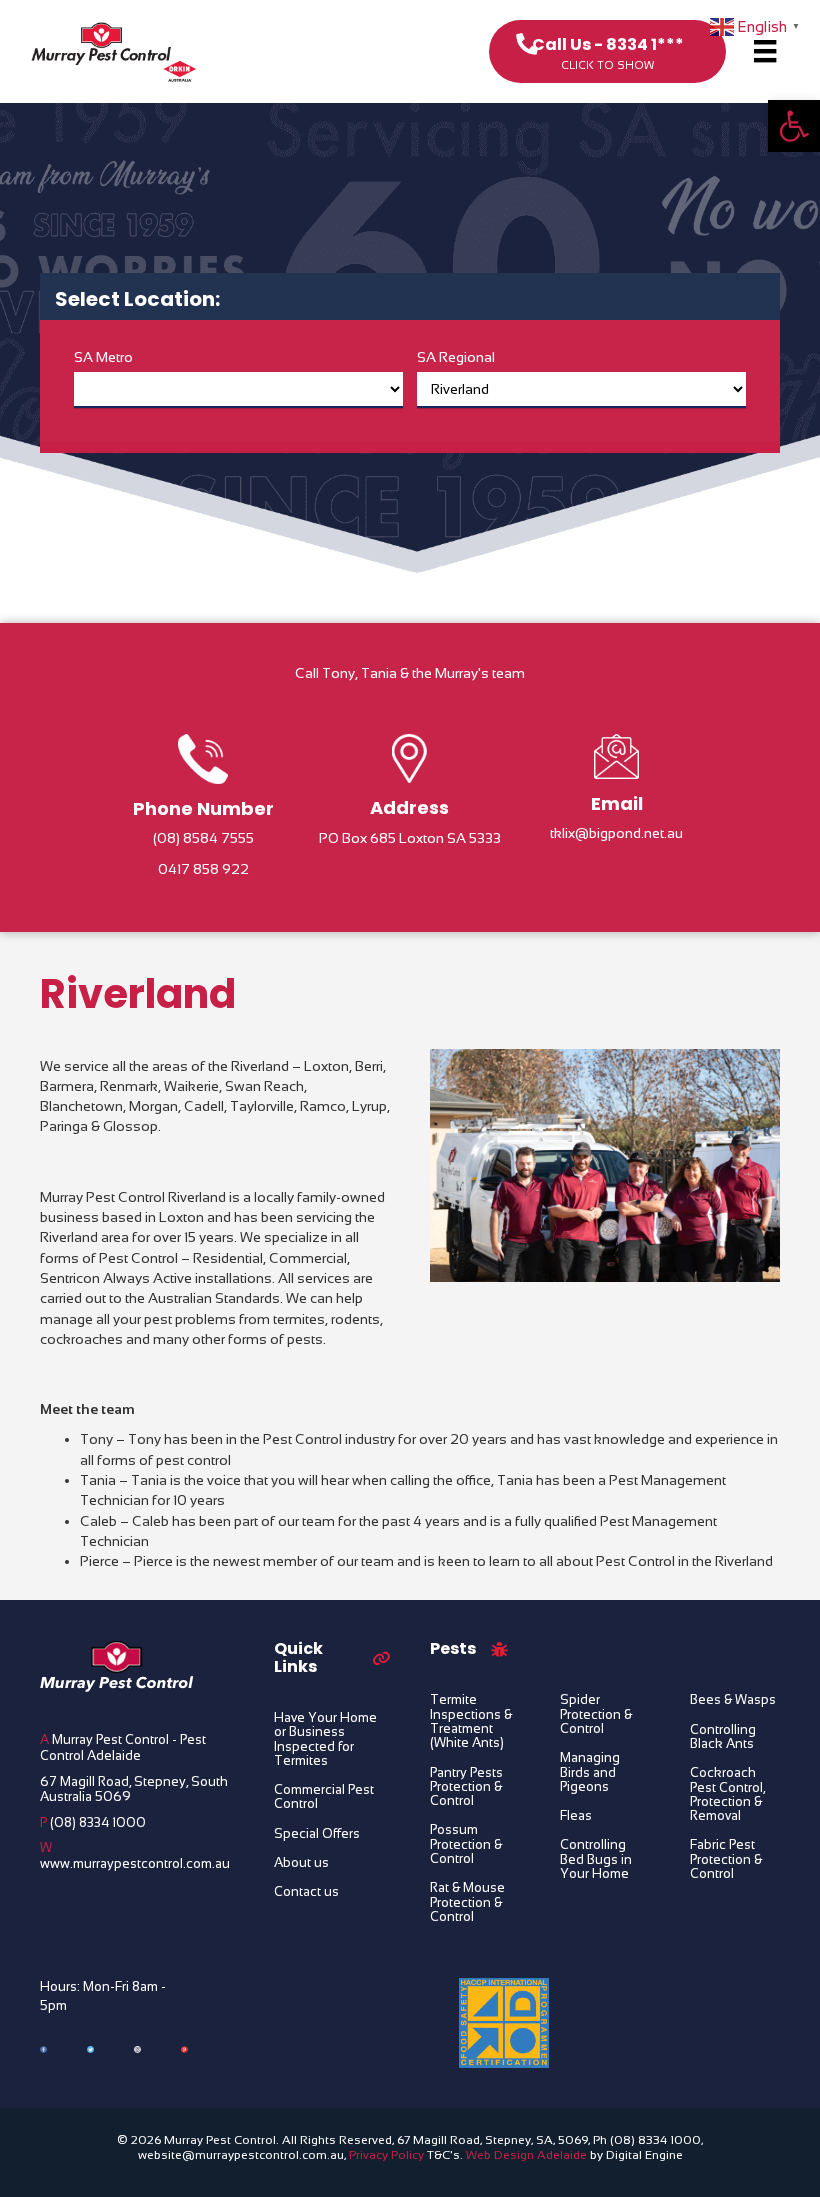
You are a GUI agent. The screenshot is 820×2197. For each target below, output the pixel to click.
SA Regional (456, 357)
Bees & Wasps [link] (733, 1700)
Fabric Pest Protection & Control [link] (726, 1859)
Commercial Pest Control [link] (324, 1797)
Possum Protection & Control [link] (466, 1844)
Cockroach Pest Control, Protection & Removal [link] (727, 1794)
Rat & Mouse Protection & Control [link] (467, 1902)
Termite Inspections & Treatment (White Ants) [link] (471, 1721)
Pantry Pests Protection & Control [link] (466, 1787)
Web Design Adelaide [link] (526, 2155)
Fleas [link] (576, 1816)
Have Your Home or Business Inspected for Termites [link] (325, 1739)
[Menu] (765, 51)
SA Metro (103, 357)
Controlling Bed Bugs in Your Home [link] (596, 1859)
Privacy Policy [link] (386, 2155)
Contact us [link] (306, 1892)
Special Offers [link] (317, 1834)
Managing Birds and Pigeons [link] (590, 1772)
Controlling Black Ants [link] (723, 1737)
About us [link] (301, 1863)
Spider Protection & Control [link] (596, 1714)
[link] (794, 126)
